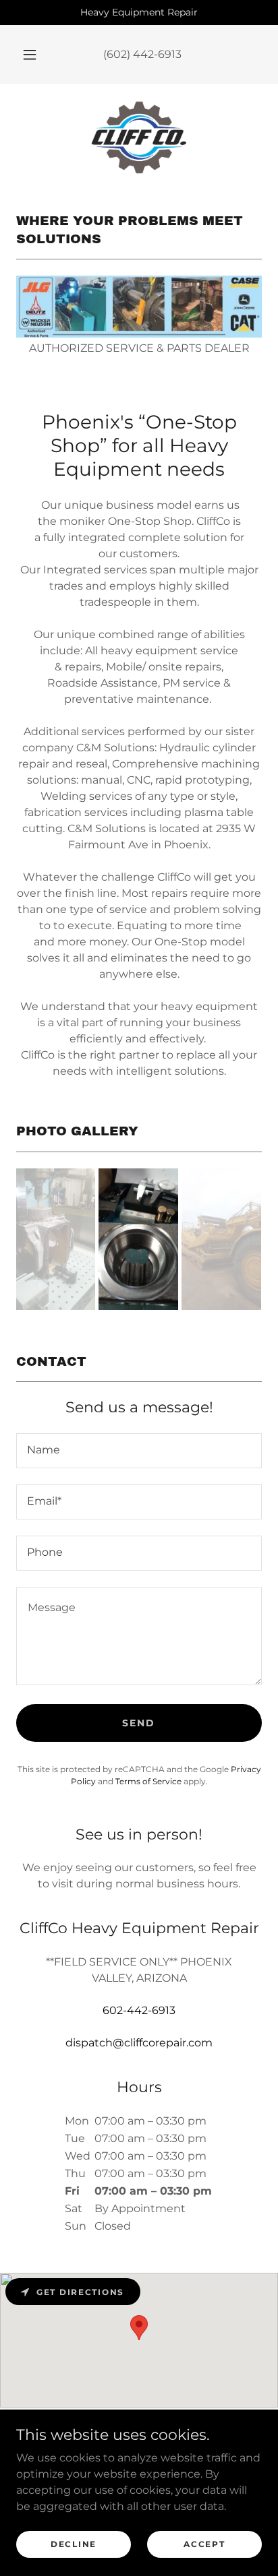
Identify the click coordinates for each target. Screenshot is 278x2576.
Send (139, 1723)
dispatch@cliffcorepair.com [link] (139, 2043)
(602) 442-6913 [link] (142, 54)
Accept (204, 2544)
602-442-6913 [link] (139, 2010)
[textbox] (139, 1451)
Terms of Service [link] (148, 1781)
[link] (139, 137)
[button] (30, 55)
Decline (74, 2544)
